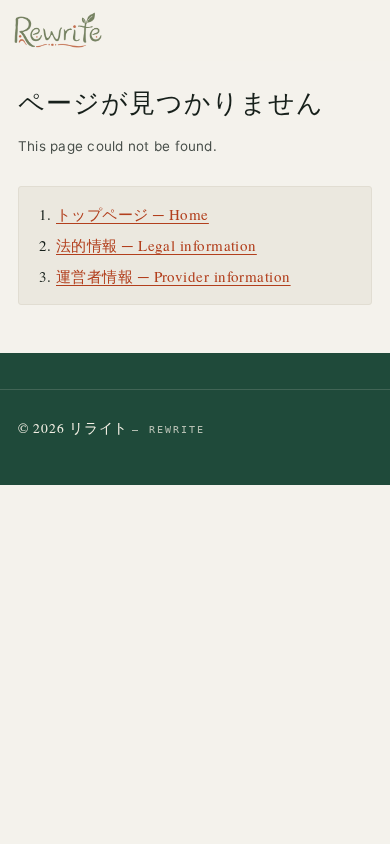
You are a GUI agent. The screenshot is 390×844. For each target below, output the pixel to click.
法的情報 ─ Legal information (156, 245)
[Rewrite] (58, 30)
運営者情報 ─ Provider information (173, 276)
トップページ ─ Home (132, 214)
